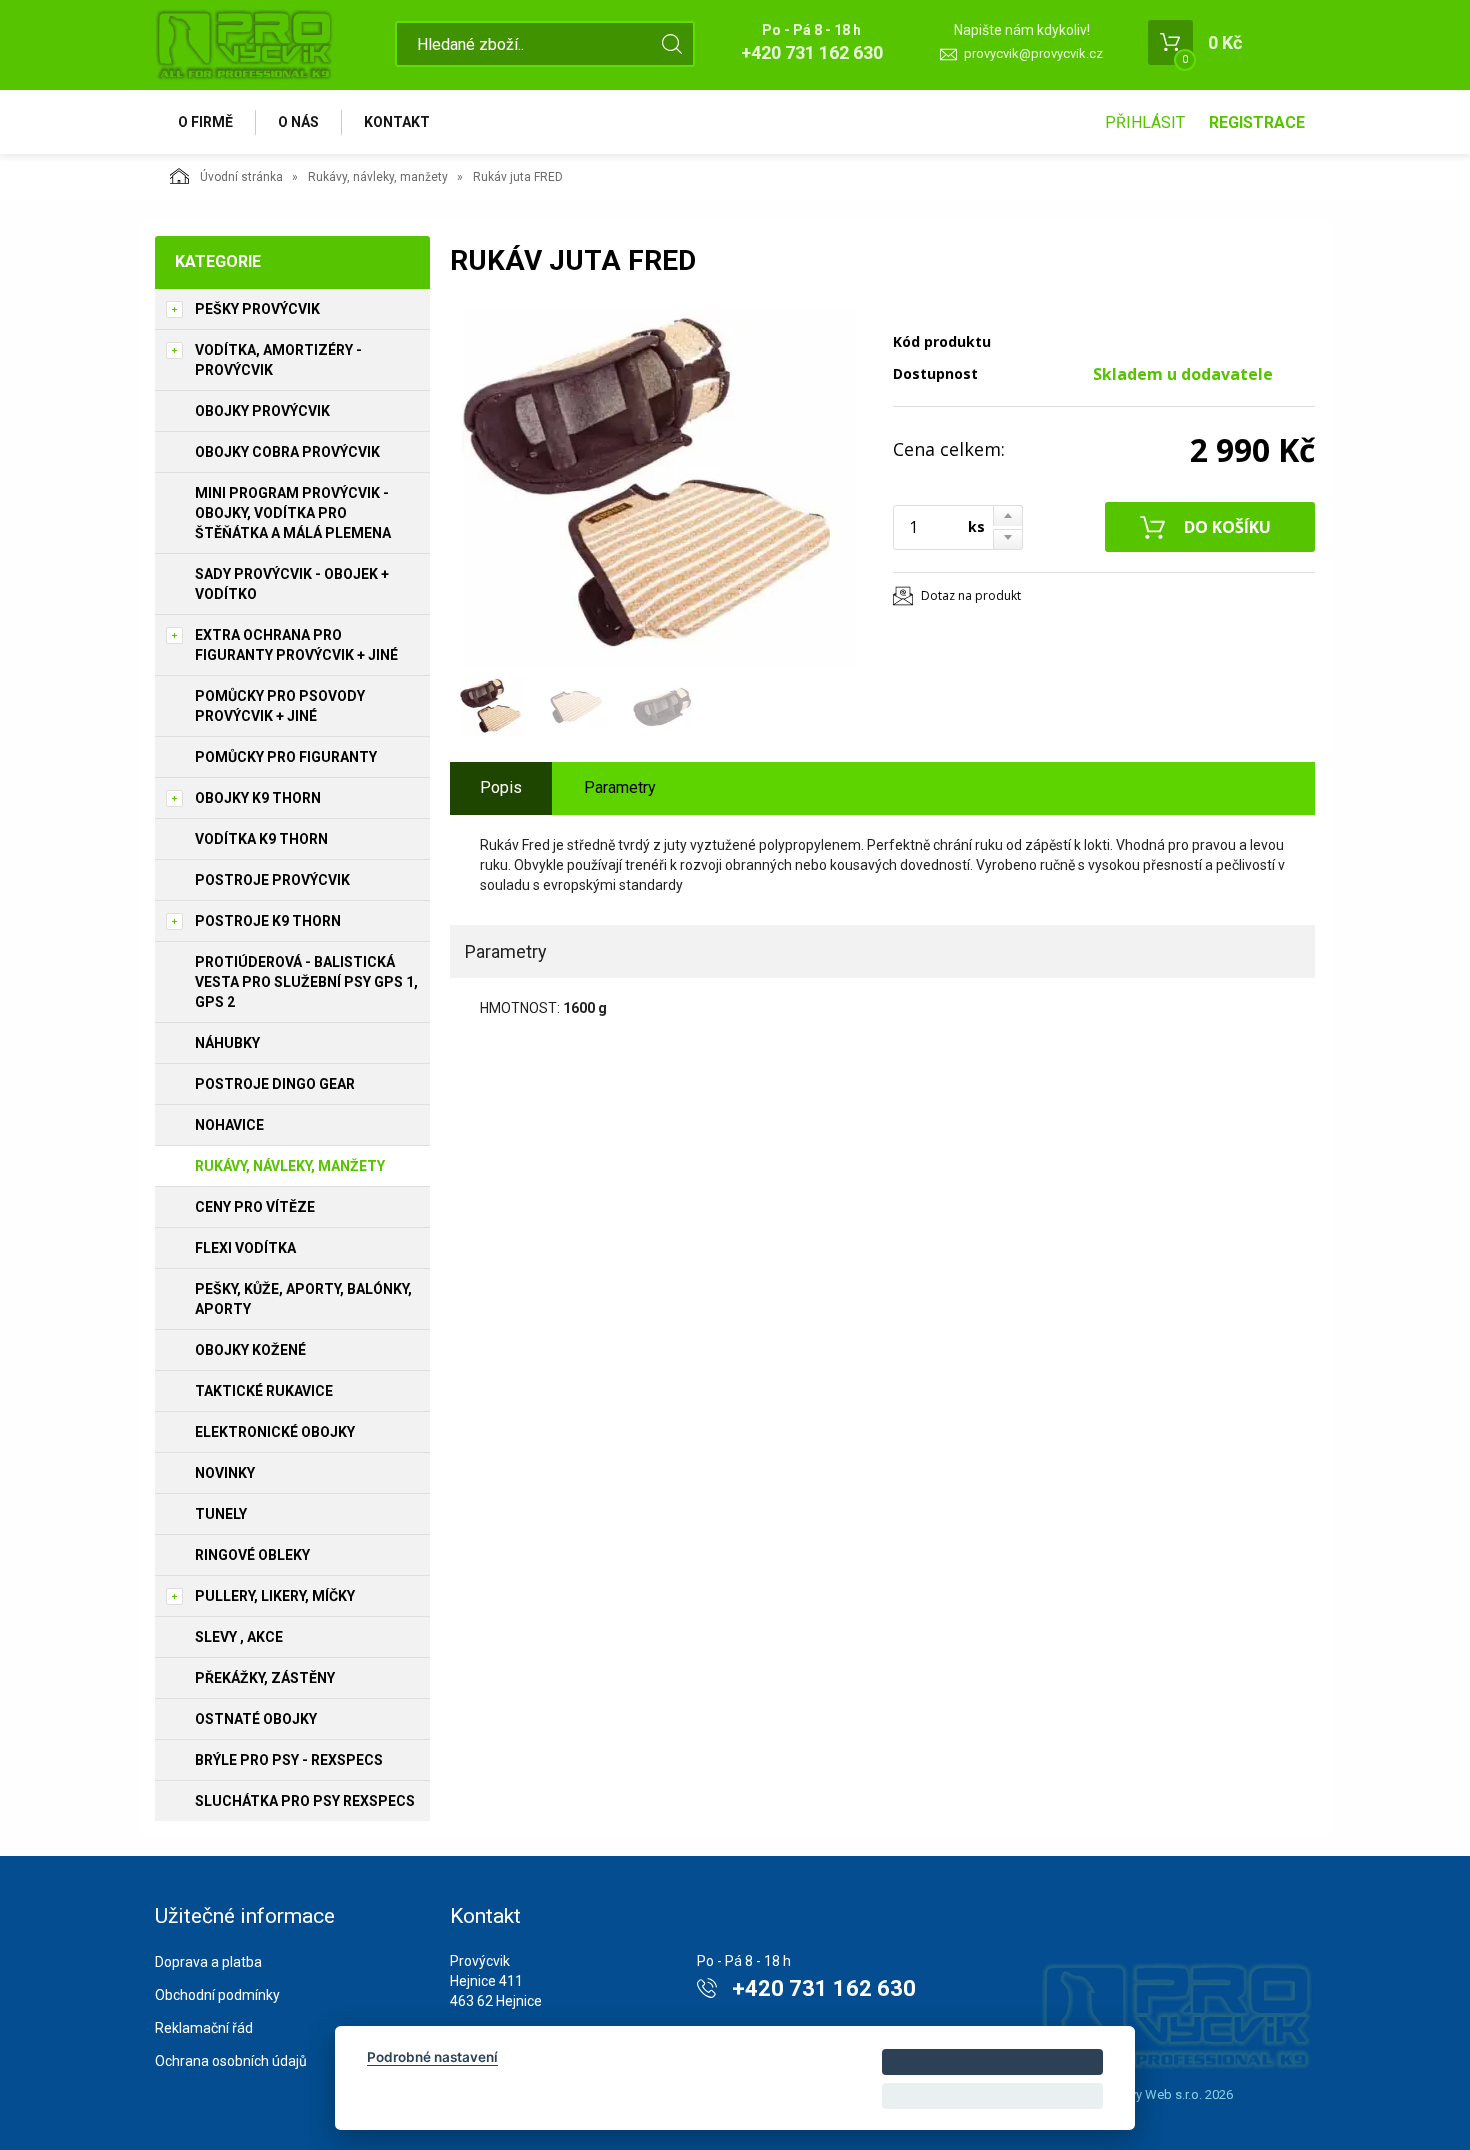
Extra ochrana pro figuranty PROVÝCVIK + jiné (296, 645)
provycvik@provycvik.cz (1033, 53)
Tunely (221, 1514)
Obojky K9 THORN (258, 798)
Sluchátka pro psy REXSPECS (305, 1801)
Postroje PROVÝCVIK (272, 880)
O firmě (205, 122)
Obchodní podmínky (217, 1995)
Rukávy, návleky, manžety (378, 177)
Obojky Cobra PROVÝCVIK (287, 452)
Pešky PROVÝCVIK (257, 309)
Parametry (620, 787)
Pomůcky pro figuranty (286, 757)
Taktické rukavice (264, 1391)
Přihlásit (1145, 122)
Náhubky (227, 1043)
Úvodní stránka (241, 177)
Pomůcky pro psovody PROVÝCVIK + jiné (280, 706)
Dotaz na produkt (971, 595)
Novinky (225, 1473)
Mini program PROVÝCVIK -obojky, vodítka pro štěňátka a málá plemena (293, 513)
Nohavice (229, 1125)
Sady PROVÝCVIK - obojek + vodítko (292, 584)
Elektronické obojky (275, 1432)
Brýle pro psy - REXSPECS (289, 1760)
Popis (501, 787)
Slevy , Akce (239, 1637)
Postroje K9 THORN (268, 921)
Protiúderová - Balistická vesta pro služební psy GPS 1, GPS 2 (306, 982)
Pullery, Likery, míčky (275, 1596)
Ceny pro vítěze (255, 1207)
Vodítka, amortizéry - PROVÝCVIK (278, 360)
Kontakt (397, 122)
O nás (298, 122)
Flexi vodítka (245, 1248)
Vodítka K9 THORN (261, 839)
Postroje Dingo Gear (275, 1084)
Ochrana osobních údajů (231, 2061)
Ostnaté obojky (256, 1719)
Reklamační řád (204, 2028)
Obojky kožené (250, 1350)
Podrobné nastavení (432, 2057)
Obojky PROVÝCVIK (262, 411)
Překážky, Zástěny (265, 1678)
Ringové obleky (252, 1555)
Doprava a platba (208, 1962)
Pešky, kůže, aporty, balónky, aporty (303, 1299)
